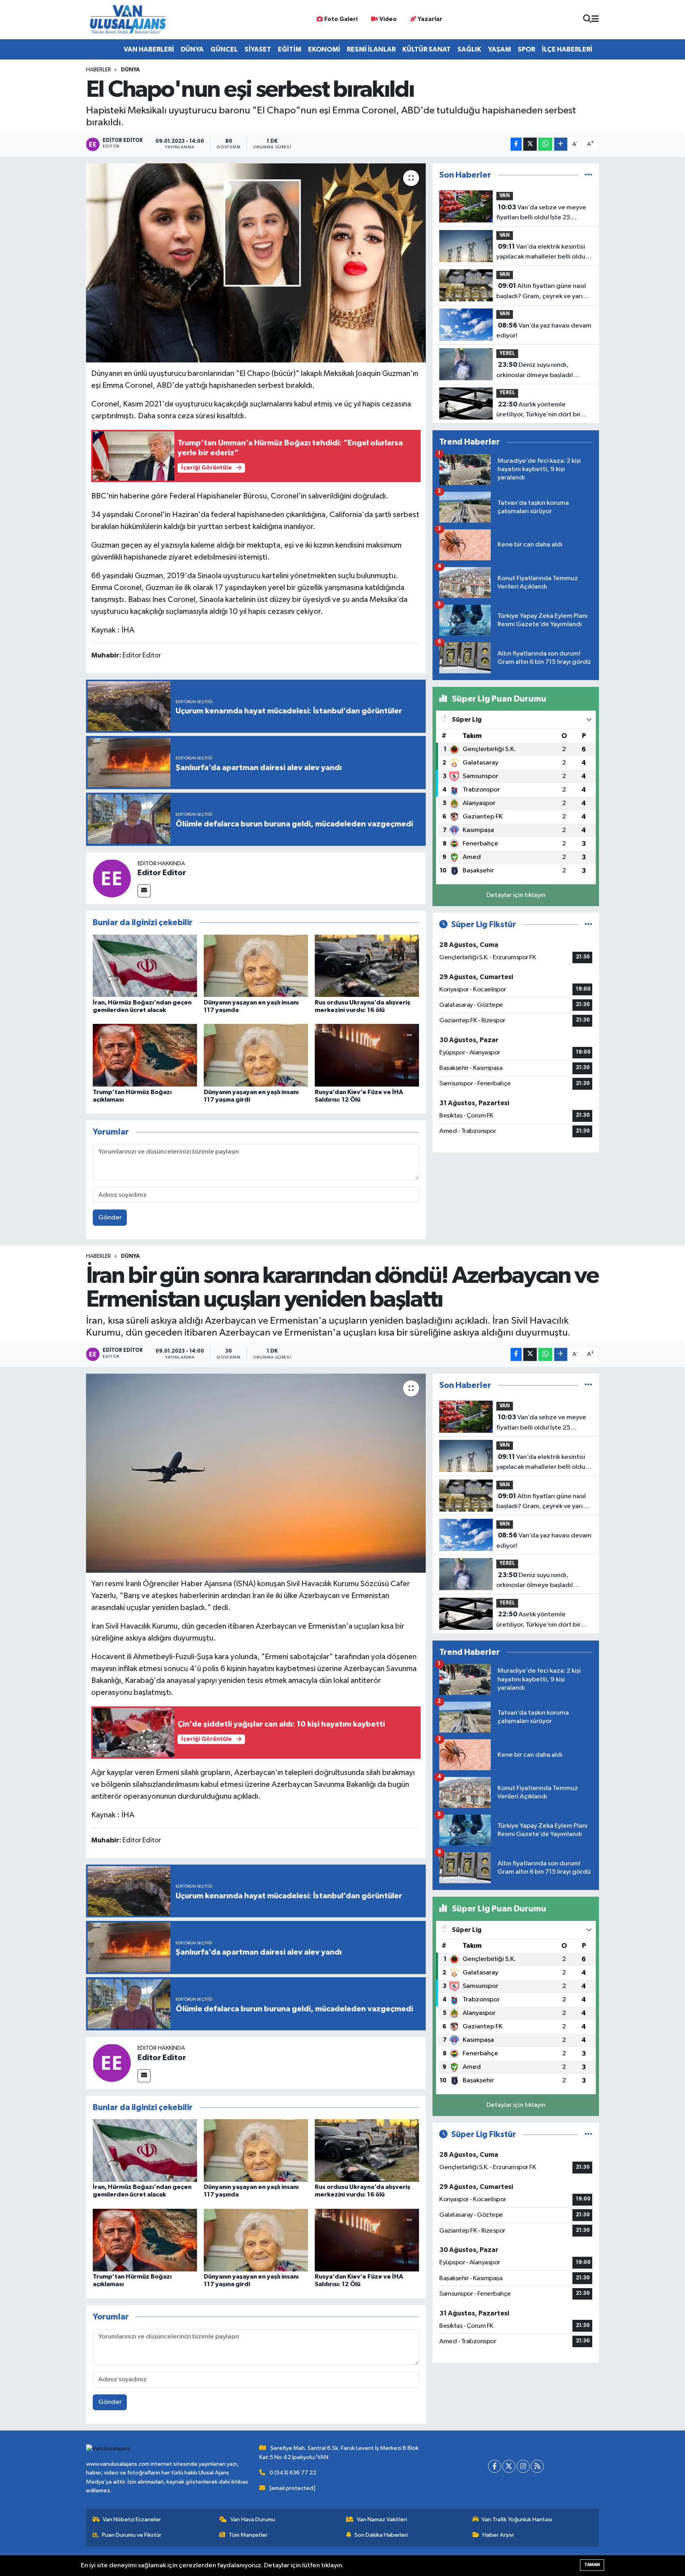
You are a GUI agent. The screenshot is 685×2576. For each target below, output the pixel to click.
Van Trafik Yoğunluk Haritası (517, 2519)
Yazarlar (430, 19)
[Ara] (587, 20)
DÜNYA (192, 49)
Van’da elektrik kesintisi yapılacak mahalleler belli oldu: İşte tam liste (541, 253)
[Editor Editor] (112, 878)
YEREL (507, 354)
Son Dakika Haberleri (381, 2535)
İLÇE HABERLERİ (567, 49)
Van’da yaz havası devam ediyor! (544, 331)
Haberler (99, 70)
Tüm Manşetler (248, 2535)
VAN (505, 196)
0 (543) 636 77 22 (293, 2473)
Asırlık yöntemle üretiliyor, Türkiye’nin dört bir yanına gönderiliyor (539, 410)
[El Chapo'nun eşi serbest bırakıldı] (256, 263)
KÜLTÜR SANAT (427, 49)
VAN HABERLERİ (149, 49)
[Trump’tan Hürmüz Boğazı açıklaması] (145, 1055)
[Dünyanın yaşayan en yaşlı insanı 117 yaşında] (256, 965)
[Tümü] (588, 175)
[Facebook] (495, 2466)
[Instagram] (523, 2466)
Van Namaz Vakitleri (382, 2519)
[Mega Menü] (595, 20)
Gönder (110, 1218)
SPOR (526, 49)
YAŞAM (499, 49)
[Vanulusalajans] (128, 20)
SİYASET (258, 49)
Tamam (592, 2565)
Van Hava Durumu (253, 2519)
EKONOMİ (324, 49)
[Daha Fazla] (561, 144)
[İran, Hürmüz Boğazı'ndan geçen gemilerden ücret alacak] (145, 965)
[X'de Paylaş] (530, 144)
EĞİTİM (290, 49)
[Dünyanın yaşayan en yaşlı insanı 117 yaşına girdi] (256, 1055)
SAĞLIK (469, 49)
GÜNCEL (224, 49)
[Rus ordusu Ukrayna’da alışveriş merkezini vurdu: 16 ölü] (367, 965)
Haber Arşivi (498, 2535)
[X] (509, 2466)
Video (388, 19)
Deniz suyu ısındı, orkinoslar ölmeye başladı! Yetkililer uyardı (535, 371)
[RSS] (537, 2466)
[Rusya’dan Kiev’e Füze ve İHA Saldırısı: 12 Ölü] (367, 1055)
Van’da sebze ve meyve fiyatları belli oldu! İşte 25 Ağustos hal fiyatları (541, 213)
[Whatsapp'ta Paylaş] (545, 144)
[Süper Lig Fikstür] (588, 925)
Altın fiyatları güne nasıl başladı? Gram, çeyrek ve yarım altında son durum (542, 292)
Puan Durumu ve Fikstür (132, 2535)
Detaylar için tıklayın (516, 895)
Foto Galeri (341, 19)
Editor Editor (162, 873)
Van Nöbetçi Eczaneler (132, 2519)
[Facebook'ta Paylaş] (516, 144)
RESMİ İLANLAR (371, 49)
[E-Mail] (144, 891)
